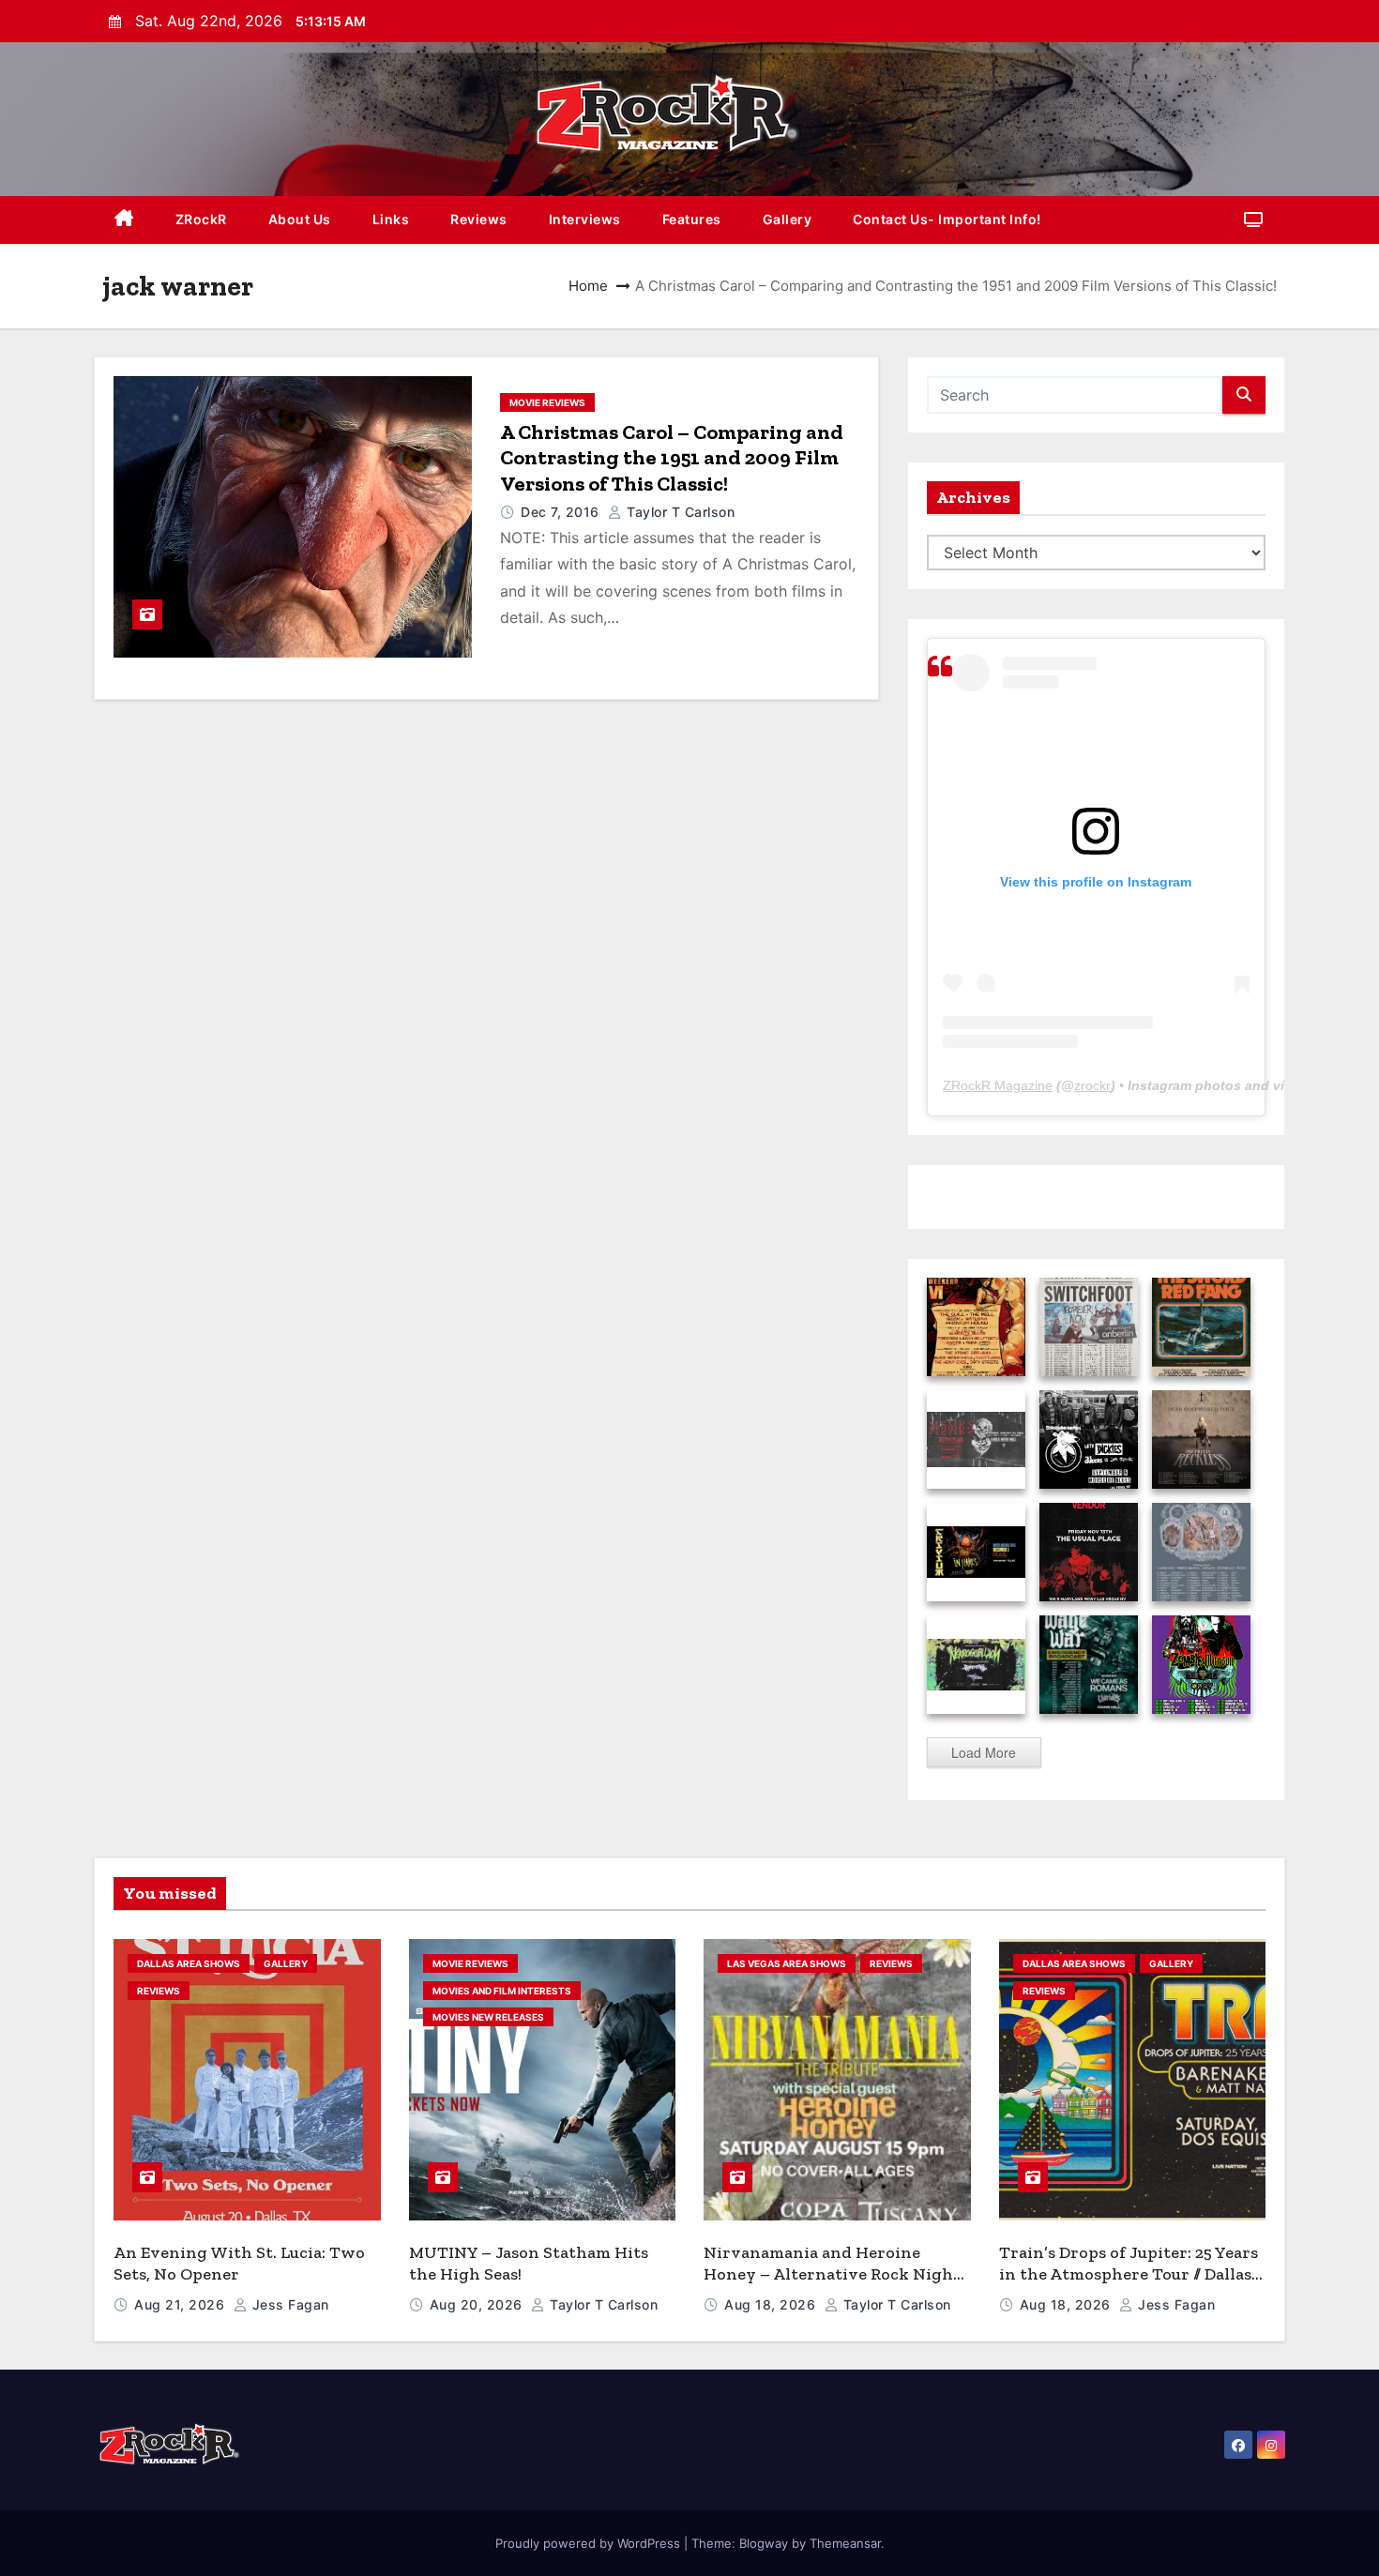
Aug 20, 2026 (478, 2304)
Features (692, 219)
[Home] (124, 220)
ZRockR (201, 219)
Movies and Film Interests (502, 1991)
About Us (300, 219)
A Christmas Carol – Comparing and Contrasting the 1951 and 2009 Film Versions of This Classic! (672, 458)
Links (391, 219)
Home (588, 286)
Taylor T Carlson (679, 512)
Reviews (479, 219)
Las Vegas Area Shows (787, 1963)
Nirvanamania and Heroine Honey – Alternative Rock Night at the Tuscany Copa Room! (832, 2273)
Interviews (585, 219)
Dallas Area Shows (189, 1963)
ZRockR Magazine (998, 1085)
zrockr (1092, 1085)
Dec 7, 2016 (562, 512)
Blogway (764, 2543)
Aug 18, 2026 (772, 2304)
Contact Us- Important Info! (947, 219)
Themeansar (845, 2543)
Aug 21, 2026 (182, 2304)
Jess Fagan (288, 2304)
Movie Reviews (547, 402)
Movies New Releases (488, 2017)
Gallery (788, 219)
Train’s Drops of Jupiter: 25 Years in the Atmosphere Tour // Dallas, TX (1129, 2273)
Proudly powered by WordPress (590, 2543)
